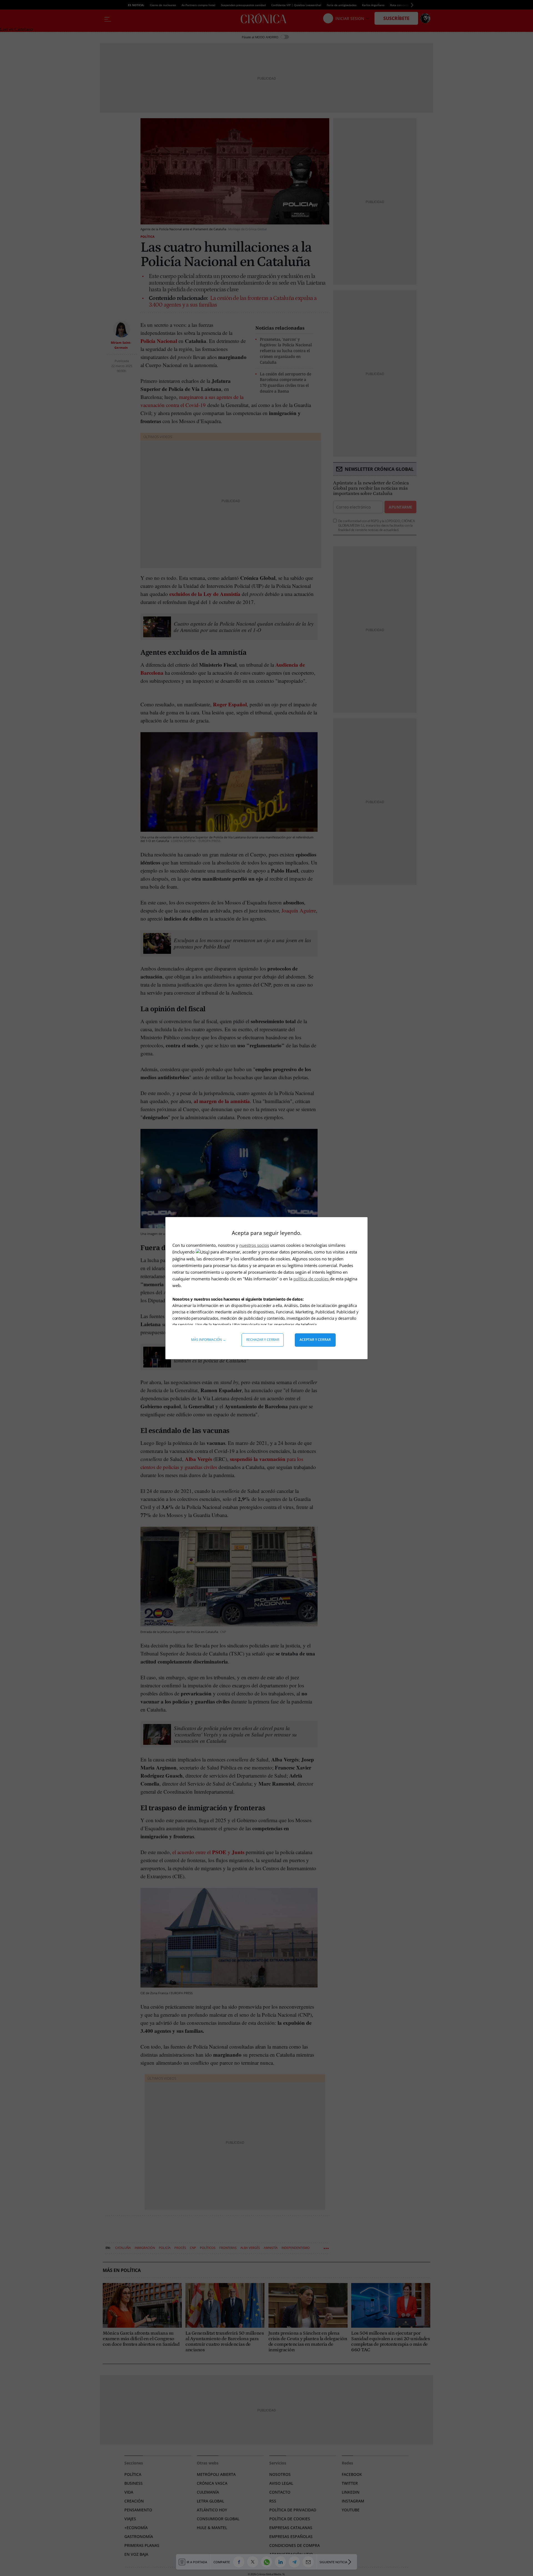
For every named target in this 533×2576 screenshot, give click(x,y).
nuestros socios (254, 1245)
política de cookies (312, 1279)
